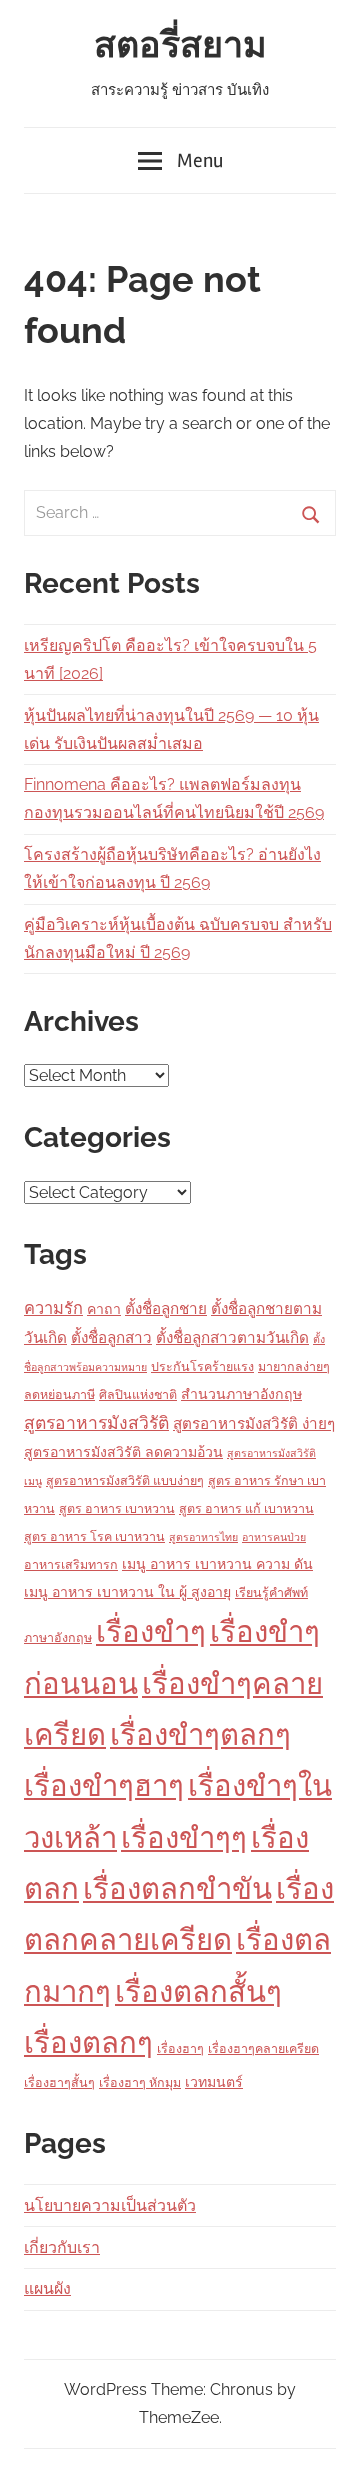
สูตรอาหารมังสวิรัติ (96, 1422)
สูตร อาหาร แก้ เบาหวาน (246, 1508)
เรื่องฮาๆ (180, 2048)
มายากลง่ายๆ (294, 1366)
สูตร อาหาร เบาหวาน (117, 1508)
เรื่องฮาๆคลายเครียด (263, 2048)
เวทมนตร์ (214, 2082)
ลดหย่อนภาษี (59, 1394)
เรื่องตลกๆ (88, 2042)
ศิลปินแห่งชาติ (138, 1394)
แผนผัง (47, 2288)
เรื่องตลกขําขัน (177, 1888)
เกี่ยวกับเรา (62, 2247)
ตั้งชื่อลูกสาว (111, 1338)
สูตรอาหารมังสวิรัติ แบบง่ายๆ (125, 1480)
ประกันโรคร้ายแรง (202, 1366)
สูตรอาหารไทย (203, 1537)
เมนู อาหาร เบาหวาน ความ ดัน (217, 1564)
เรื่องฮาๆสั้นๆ (59, 2082)
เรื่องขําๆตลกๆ (200, 1734)
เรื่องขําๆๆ (184, 1837)
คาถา (104, 1309)
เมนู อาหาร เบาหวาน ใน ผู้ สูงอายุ (127, 1592)
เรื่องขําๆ (151, 1631)
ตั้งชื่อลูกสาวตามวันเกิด (232, 1338)
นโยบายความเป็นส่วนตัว (110, 2205)
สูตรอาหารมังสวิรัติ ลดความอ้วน (123, 1452)
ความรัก (53, 1308)
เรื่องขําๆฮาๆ (104, 1785)
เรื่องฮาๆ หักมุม (140, 2082)
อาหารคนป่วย (274, 1537)
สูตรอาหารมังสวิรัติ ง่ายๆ (254, 1424)
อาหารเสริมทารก (71, 1564)
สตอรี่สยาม (180, 46)
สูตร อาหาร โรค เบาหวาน (94, 1536)
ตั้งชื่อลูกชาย (166, 1309)
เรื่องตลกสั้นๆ (198, 1991)
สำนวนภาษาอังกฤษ (241, 1394)
